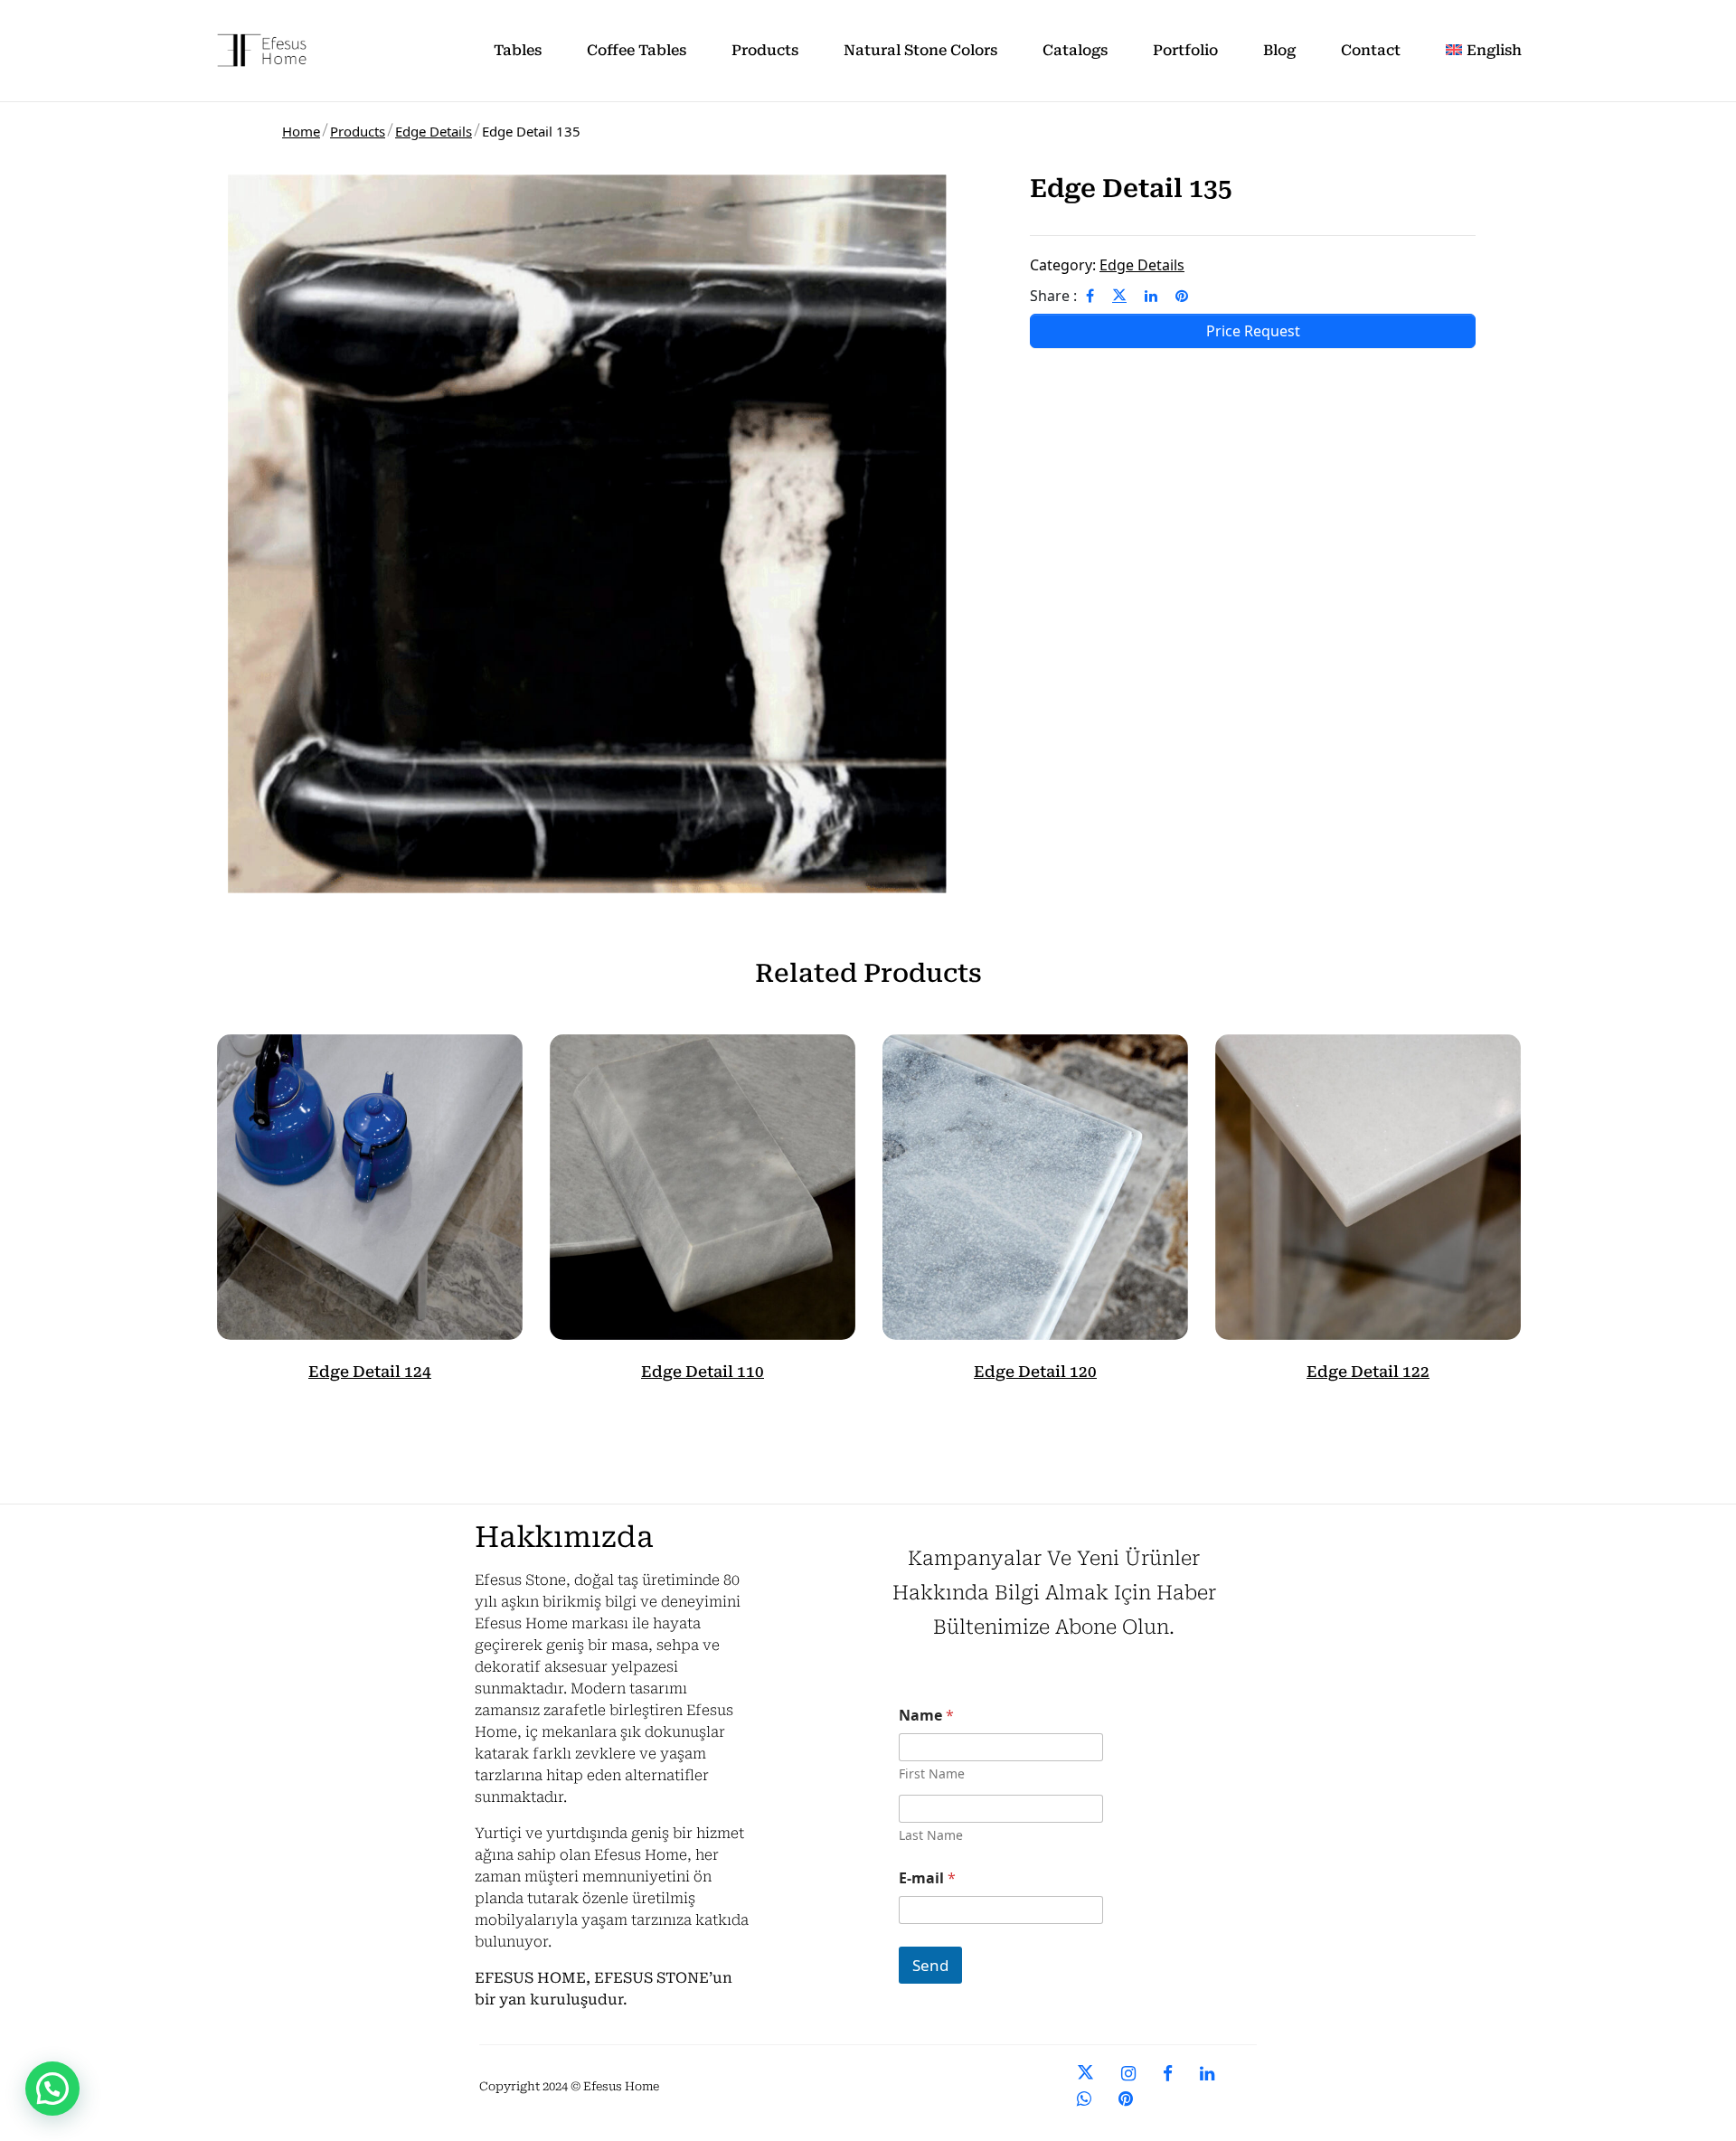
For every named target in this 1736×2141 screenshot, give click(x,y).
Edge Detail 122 (1368, 1372)
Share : (1053, 296)
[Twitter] (1119, 296)
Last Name (931, 1835)
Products (358, 131)
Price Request (1253, 331)
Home (301, 131)
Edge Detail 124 (370, 1372)
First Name (932, 1773)
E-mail (927, 1878)
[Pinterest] (1182, 296)
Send (930, 1965)
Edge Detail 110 (703, 1372)
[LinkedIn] (1151, 296)
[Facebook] (1090, 296)
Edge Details (434, 131)
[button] (52, 2089)
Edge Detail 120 (1035, 1372)
